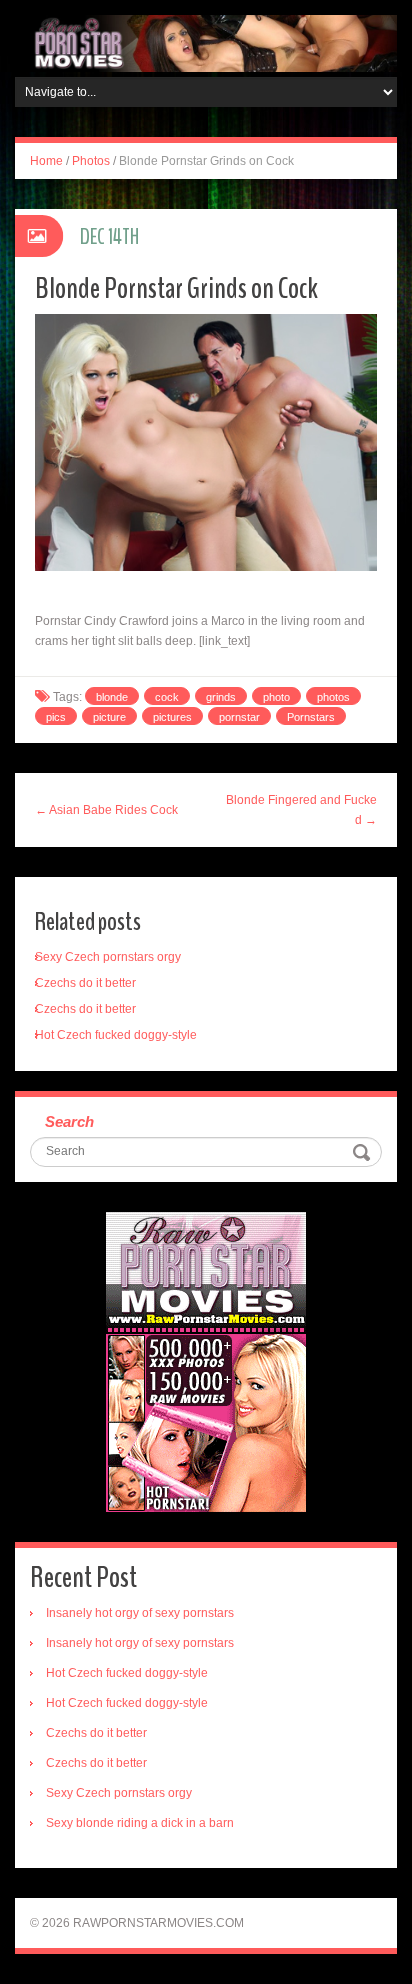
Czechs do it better (85, 983)
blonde (112, 697)
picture (109, 717)
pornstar (239, 717)
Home (46, 161)
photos (333, 697)
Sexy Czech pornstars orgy (108, 957)
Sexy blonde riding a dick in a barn (140, 1823)
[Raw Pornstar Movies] (206, 43)
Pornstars (311, 717)
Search (69, 1121)
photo (276, 697)
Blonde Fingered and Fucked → (301, 810)
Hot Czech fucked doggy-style (116, 1035)
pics (56, 717)
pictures (172, 717)
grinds (221, 697)
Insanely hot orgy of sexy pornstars (140, 1613)
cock (167, 697)
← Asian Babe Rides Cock (106, 810)
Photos (91, 161)
